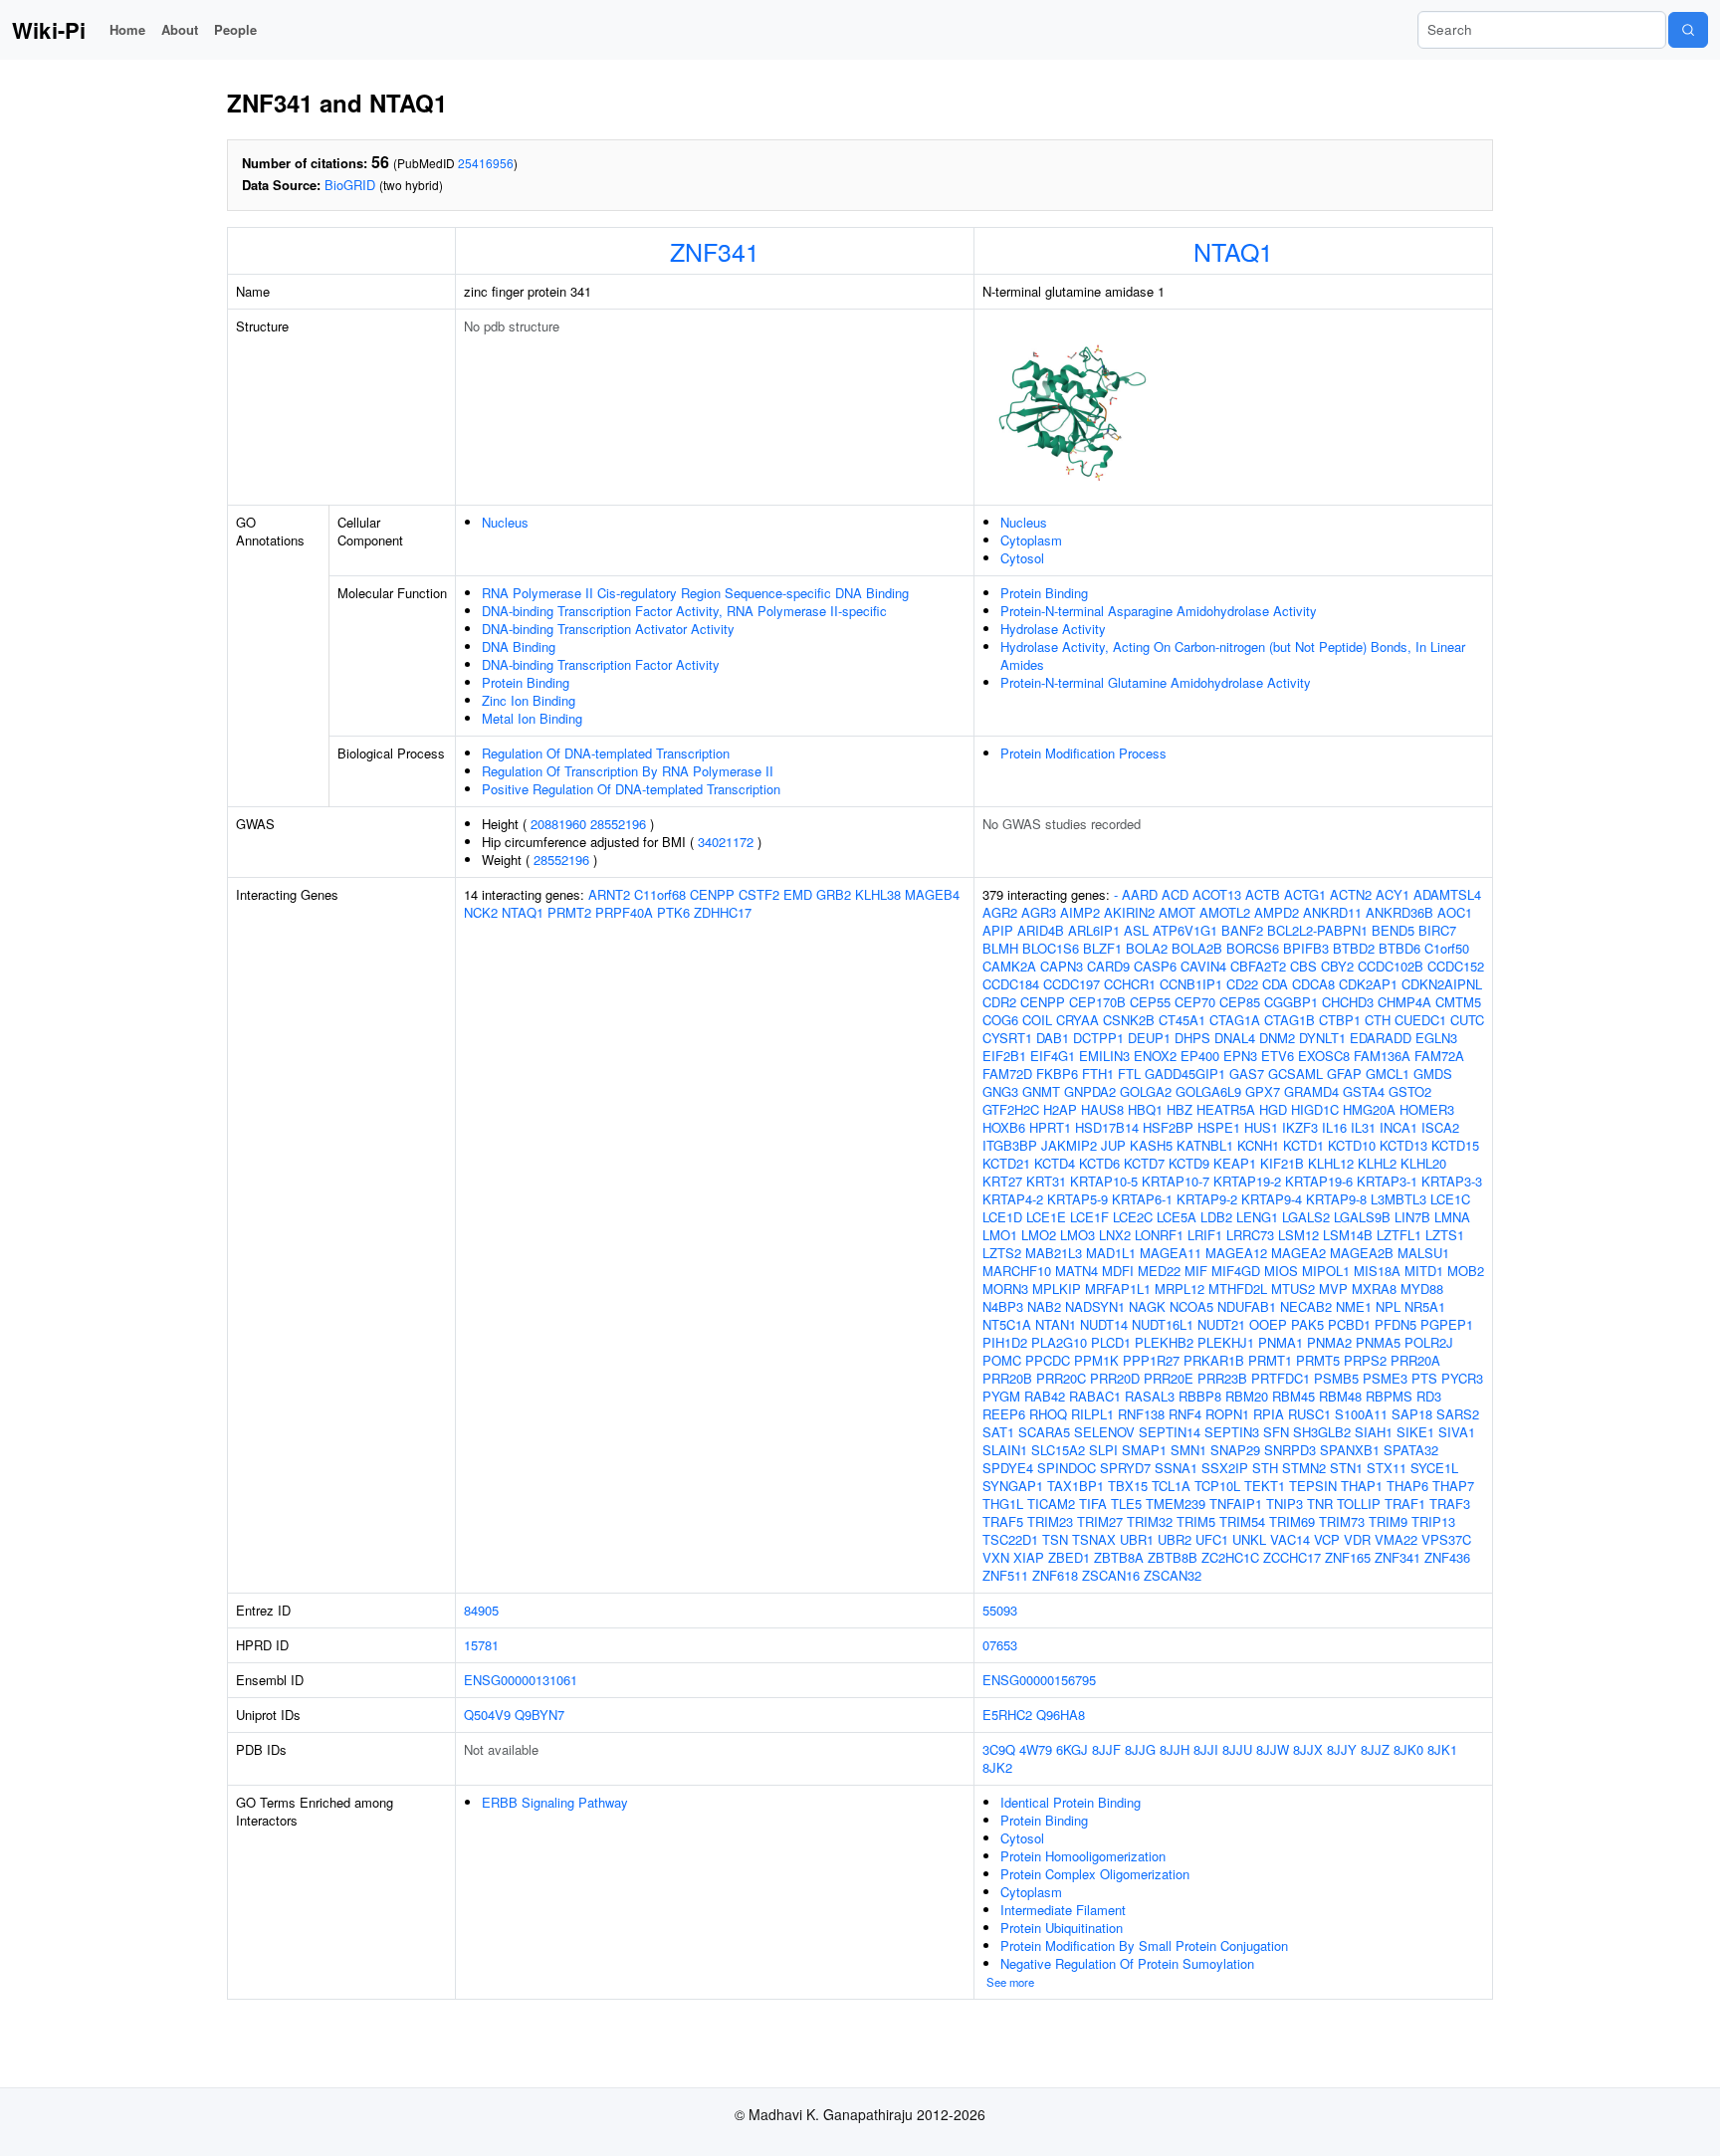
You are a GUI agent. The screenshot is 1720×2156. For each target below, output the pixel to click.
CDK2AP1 (1368, 984)
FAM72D (1007, 1074)
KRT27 (1002, 1181)
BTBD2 (1354, 948)
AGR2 (1000, 912)
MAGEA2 (1298, 1253)
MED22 (1159, 1271)
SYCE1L (1434, 1468)
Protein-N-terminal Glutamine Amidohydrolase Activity (1156, 682)
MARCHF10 (1017, 1271)
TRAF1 (1405, 1504)
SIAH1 (1374, 1432)
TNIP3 (1285, 1504)
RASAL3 (1150, 1396)
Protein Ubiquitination (1062, 1928)
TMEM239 (1176, 1504)
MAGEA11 (1171, 1253)
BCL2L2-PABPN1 (1317, 930)
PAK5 (1307, 1324)
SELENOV (1104, 1432)
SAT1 (998, 1432)
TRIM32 (1150, 1521)
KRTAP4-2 (1013, 1199)
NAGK (1147, 1306)
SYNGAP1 (1013, 1486)
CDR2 (999, 1002)
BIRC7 (1437, 930)
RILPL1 (1092, 1414)
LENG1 (1257, 1217)
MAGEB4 (932, 894)
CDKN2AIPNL (1442, 984)
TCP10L (1217, 1486)
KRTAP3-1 (1387, 1181)
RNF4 (1185, 1414)
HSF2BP (1168, 1127)
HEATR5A (1226, 1109)
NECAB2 (1306, 1306)
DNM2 (1277, 1038)
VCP (1327, 1539)
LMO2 (1039, 1235)
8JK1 (1442, 1749)
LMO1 (1000, 1235)
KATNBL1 (1205, 1145)
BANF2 (1242, 930)
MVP (1333, 1289)
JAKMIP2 (1069, 1145)
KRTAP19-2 (1247, 1181)
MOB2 (1466, 1271)
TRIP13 (1433, 1521)
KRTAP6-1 (1142, 1199)
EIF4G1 (1053, 1056)
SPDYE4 (1008, 1468)
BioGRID (350, 185)
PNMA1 (1281, 1342)
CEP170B (1097, 1002)
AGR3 (1039, 912)
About (180, 29)
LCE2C (1133, 1217)
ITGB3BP (1010, 1145)
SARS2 (1458, 1414)
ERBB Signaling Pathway (555, 1802)
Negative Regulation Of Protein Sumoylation (1127, 1963)
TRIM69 (1292, 1521)
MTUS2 (1293, 1289)
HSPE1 (1219, 1127)
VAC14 (1290, 1539)
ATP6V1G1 (1185, 930)
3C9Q (999, 1749)
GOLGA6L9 (1208, 1091)
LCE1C (1450, 1199)
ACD (1175, 894)
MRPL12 (1180, 1289)
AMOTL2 (1225, 912)
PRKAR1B (1214, 1360)
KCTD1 (1303, 1145)
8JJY (1342, 1749)
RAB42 (1045, 1396)
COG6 (1000, 1020)
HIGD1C (1315, 1109)
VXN (996, 1557)
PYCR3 (1462, 1378)
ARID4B (1041, 930)
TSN (1055, 1539)
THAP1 (1362, 1486)
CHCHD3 (1348, 1002)
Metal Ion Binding (532, 718)
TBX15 (1128, 1486)
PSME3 (1385, 1378)
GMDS (1433, 1074)
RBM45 (1293, 1396)
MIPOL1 (1326, 1271)
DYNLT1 (1322, 1038)
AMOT (1177, 912)
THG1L (1003, 1504)
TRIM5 (1196, 1521)
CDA (1275, 984)
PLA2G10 (1059, 1342)
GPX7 (1263, 1091)
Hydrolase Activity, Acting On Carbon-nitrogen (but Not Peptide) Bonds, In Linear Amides (1233, 655)
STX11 (1387, 1468)
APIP (998, 930)
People (235, 29)
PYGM (1001, 1396)
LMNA (1452, 1217)
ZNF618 (1055, 1575)
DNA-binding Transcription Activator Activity (608, 629)
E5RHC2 (1007, 1715)
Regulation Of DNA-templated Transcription (606, 753)
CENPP (712, 894)
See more (1010, 1982)
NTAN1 (1056, 1324)
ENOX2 (1155, 1056)
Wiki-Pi (49, 30)
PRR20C (1061, 1378)
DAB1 (1053, 1038)
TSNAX (1094, 1539)
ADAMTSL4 (1447, 894)
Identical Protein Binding (1071, 1802)
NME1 (1354, 1306)
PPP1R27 (1151, 1360)
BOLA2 (1147, 948)
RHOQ (1048, 1414)
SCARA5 (1044, 1432)
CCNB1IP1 (1191, 984)
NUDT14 (1104, 1324)
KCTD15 (1455, 1145)
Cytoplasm (1031, 540)
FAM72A (1439, 1056)
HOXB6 (1004, 1127)
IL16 (1334, 1127)
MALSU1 (1423, 1253)
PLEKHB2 (1164, 1342)
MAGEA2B (1362, 1253)
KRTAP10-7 (1176, 1181)
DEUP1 (1149, 1038)
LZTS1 (1445, 1235)
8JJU (1237, 1749)
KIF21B (1282, 1163)
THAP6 (1407, 1486)
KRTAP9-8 (1336, 1199)
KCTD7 (1144, 1163)
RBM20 (1247, 1396)
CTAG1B (1290, 1020)
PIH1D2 (1005, 1342)
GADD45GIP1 (1185, 1074)
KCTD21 (1006, 1163)
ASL (1136, 930)
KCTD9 (1189, 1163)
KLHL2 (1377, 1163)
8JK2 (997, 1767)
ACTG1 (1305, 894)
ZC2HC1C (1230, 1557)
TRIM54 (1242, 1521)
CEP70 (1195, 1002)
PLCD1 (1111, 1342)
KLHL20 (1423, 1163)
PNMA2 (1329, 1342)
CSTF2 (759, 894)
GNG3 (1000, 1091)
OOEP (1268, 1324)
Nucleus (505, 522)
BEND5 (1393, 930)
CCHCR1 (1130, 984)
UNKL (1249, 1539)
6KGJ (1072, 1749)
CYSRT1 (1007, 1038)
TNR (1320, 1504)
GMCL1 (1388, 1074)
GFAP (1344, 1074)
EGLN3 (1436, 1038)
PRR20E (1169, 1378)
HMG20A (1369, 1109)
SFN (1276, 1432)
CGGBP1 (1291, 1002)
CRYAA (1077, 1020)
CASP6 (1155, 966)
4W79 (1036, 1749)
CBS (1303, 966)
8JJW (1273, 1749)
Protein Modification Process (1083, 753)
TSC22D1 (1010, 1539)
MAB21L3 (1054, 1253)
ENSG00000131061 (521, 1680)
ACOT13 (1217, 894)
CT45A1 (1182, 1020)
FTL (1129, 1074)
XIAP (1029, 1557)
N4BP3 (1003, 1306)
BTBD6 (1399, 948)
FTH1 (1098, 1074)
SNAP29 (1235, 1450)
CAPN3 (1062, 966)
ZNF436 (1447, 1557)
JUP (1113, 1145)
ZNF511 (1005, 1575)
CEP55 (1150, 1002)
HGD (1273, 1109)
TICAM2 (1051, 1504)
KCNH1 (1258, 1145)
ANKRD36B (1399, 912)
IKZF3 (1300, 1127)
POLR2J (1429, 1342)
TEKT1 (1265, 1486)
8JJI (1206, 1749)
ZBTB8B (1173, 1557)
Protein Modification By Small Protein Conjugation (1144, 1945)
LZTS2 (1002, 1253)
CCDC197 (1072, 984)
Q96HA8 (1061, 1715)
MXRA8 (1374, 1289)
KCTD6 (1099, 1163)
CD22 (1242, 984)
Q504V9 (487, 1715)
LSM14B (1348, 1235)
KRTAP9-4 (1272, 1199)
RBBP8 (1200, 1396)
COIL (1037, 1020)
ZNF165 (1348, 1557)
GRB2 (834, 894)
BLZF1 (1102, 948)
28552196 (618, 824)
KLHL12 (1331, 1163)
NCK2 (481, 912)
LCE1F (1089, 1217)
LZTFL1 (1399, 1235)
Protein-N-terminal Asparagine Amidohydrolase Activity (1159, 611)
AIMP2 (1080, 912)
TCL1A (1171, 1486)
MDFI (1118, 1271)
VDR (1357, 1539)
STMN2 (1304, 1468)
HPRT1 (1050, 1127)
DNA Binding (519, 647)
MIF (1196, 1271)
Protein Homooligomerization (1083, 1856)
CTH (1378, 1020)
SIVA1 (1457, 1432)
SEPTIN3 (1232, 1432)
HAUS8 (1102, 1109)
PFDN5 (1396, 1324)
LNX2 (1115, 1235)
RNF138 (1141, 1414)
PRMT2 (569, 912)
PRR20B (1007, 1378)
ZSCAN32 (1173, 1575)
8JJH (1175, 1749)
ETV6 (1278, 1056)
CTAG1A (1235, 1020)
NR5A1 (1425, 1306)
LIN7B (1412, 1217)
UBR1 (1137, 1539)
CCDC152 (1456, 966)
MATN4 (1076, 1271)
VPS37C (1446, 1539)
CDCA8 (1313, 984)
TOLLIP (1359, 1504)
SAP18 (1412, 1414)
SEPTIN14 (1170, 1432)
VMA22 (1396, 1539)
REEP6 (1004, 1414)
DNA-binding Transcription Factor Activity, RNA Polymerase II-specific (684, 611)
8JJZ (1375, 1749)
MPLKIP (1057, 1289)
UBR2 (1175, 1539)
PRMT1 (1270, 1360)
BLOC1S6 (1051, 948)
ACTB (1263, 894)
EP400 (1200, 1056)
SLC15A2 (1058, 1450)
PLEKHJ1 (1226, 1342)
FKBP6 (1057, 1074)
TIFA (1093, 1504)
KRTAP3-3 (1452, 1181)
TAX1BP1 (1075, 1486)
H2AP (1060, 1109)
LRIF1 (1205, 1235)
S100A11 (1361, 1414)
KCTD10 (1352, 1145)
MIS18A (1377, 1271)
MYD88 (1422, 1289)
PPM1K (1096, 1360)
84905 (481, 1610)
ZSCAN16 (1111, 1575)
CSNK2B (1129, 1020)
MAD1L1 (1111, 1253)
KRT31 (1046, 1181)
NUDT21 (1221, 1324)
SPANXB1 (1350, 1450)
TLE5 (1126, 1504)
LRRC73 (1250, 1235)
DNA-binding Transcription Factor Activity (601, 664)
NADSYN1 (1095, 1306)
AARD (1140, 894)
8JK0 (1408, 1749)
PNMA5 (1378, 1342)
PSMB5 (1336, 1378)
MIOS (1281, 1271)
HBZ (1180, 1109)
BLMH (1000, 948)
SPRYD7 (1125, 1468)
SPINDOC (1067, 1468)
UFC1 (1212, 1539)
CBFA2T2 (1258, 966)
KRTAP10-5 (1104, 1181)
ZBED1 (1069, 1557)
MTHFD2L (1238, 1289)
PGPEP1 (1447, 1324)
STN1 (1346, 1468)
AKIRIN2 (1129, 912)
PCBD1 (1349, 1324)
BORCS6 (1253, 948)
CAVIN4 (1203, 966)
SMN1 (1188, 1450)
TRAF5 (1003, 1521)
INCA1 (1398, 1127)
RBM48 (1340, 1396)
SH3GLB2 (1322, 1432)
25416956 (486, 163)
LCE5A (1177, 1217)
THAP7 (1453, 1486)
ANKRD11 (1332, 912)
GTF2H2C (1011, 1109)
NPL (1388, 1306)
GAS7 (1247, 1074)
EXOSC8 (1324, 1056)
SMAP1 (1144, 1450)
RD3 (1429, 1396)
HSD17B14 (1107, 1127)
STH (1265, 1468)
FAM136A (1382, 1056)
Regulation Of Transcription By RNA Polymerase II (628, 771)
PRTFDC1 (1281, 1378)
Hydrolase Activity (1053, 629)
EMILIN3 (1104, 1056)
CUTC (1467, 1020)
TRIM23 (1050, 1521)
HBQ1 (1145, 1109)
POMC (1002, 1360)
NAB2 (1044, 1306)
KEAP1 (1235, 1163)
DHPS (1192, 1038)
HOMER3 (1427, 1109)
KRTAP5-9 (1077, 1199)
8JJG (1140, 1749)
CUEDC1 (1420, 1020)
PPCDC (1048, 1360)
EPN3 (1240, 1056)
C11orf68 (660, 894)
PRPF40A (624, 912)
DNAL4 (1235, 1038)
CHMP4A (1404, 1002)
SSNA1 (1176, 1468)
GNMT (1041, 1091)
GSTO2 (1410, 1091)
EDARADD (1381, 1038)
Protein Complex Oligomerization (1095, 1874)
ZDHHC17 (723, 912)
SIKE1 (1415, 1432)
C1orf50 (1447, 948)
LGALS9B (1362, 1217)
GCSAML (1295, 1074)
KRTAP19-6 (1319, 1181)
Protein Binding (526, 682)
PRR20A (1415, 1360)
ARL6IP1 (1094, 930)
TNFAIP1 (1236, 1504)
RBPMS (1389, 1396)
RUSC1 (1309, 1414)
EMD (798, 894)
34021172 (726, 842)
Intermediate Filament (1063, 1910)
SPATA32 (1411, 1450)
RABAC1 (1095, 1396)
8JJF (1106, 1749)
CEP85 (1240, 1002)
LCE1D (1002, 1217)
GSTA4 (1364, 1091)
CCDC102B (1391, 966)
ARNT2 (609, 894)
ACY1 (1393, 894)
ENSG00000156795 (1039, 1680)
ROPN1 (1227, 1414)
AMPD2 (1277, 912)
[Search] (1688, 30)
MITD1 (1424, 1271)
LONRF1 (1159, 1235)
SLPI (1103, 1450)
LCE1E (1046, 1217)
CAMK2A (1009, 966)
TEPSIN (1313, 1486)
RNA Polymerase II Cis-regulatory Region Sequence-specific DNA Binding (695, 593)
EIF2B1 (1004, 1056)
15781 (481, 1645)
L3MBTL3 (1398, 1199)
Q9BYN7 (539, 1715)
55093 (1000, 1610)
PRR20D (1115, 1378)
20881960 (558, 824)
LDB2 (1216, 1217)
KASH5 (1151, 1145)
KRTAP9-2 (1207, 1199)
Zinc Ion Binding (529, 700)
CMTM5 (1458, 1002)
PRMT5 (1318, 1360)
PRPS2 (1365, 1360)
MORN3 (1005, 1289)
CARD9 (1108, 966)
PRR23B (1222, 1378)
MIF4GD (1236, 1271)
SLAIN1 (1005, 1450)
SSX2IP (1225, 1468)
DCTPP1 (1098, 1038)
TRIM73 (1342, 1521)
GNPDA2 (1090, 1091)
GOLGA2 (1146, 1091)
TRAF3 (1450, 1504)
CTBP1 (1340, 1020)
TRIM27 (1100, 1521)
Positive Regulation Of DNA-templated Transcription (631, 789)
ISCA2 (1440, 1127)
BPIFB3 (1306, 948)
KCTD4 (1055, 1163)
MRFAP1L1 (1118, 1289)
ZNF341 (715, 251)
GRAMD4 (1311, 1091)
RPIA (1269, 1414)
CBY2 (1337, 966)
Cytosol (1022, 558)
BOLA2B (1197, 948)
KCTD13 (1403, 1145)
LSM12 (1298, 1235)
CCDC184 (1011, 984)
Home (127, 29)
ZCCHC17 (1292, 1557)
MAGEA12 (1236, 1253)
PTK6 (673, 912)
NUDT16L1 (1163, 1324)
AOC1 (1455, 912)
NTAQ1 (1233, 251)
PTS (1424, 1378)
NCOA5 (1191, 1306)
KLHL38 (878, 894)
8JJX (1308, 1749)
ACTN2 (1351, 894)
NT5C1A (1007, 1324)
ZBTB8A (1119, 1557)
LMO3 (1077, 1235)
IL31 (1363, 1127)
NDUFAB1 (1247, 1306)
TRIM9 (1388, 1521)
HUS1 (1261, 1127)
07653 (1000, 1645)
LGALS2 (1306, 1217)
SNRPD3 (1290, 1450)
